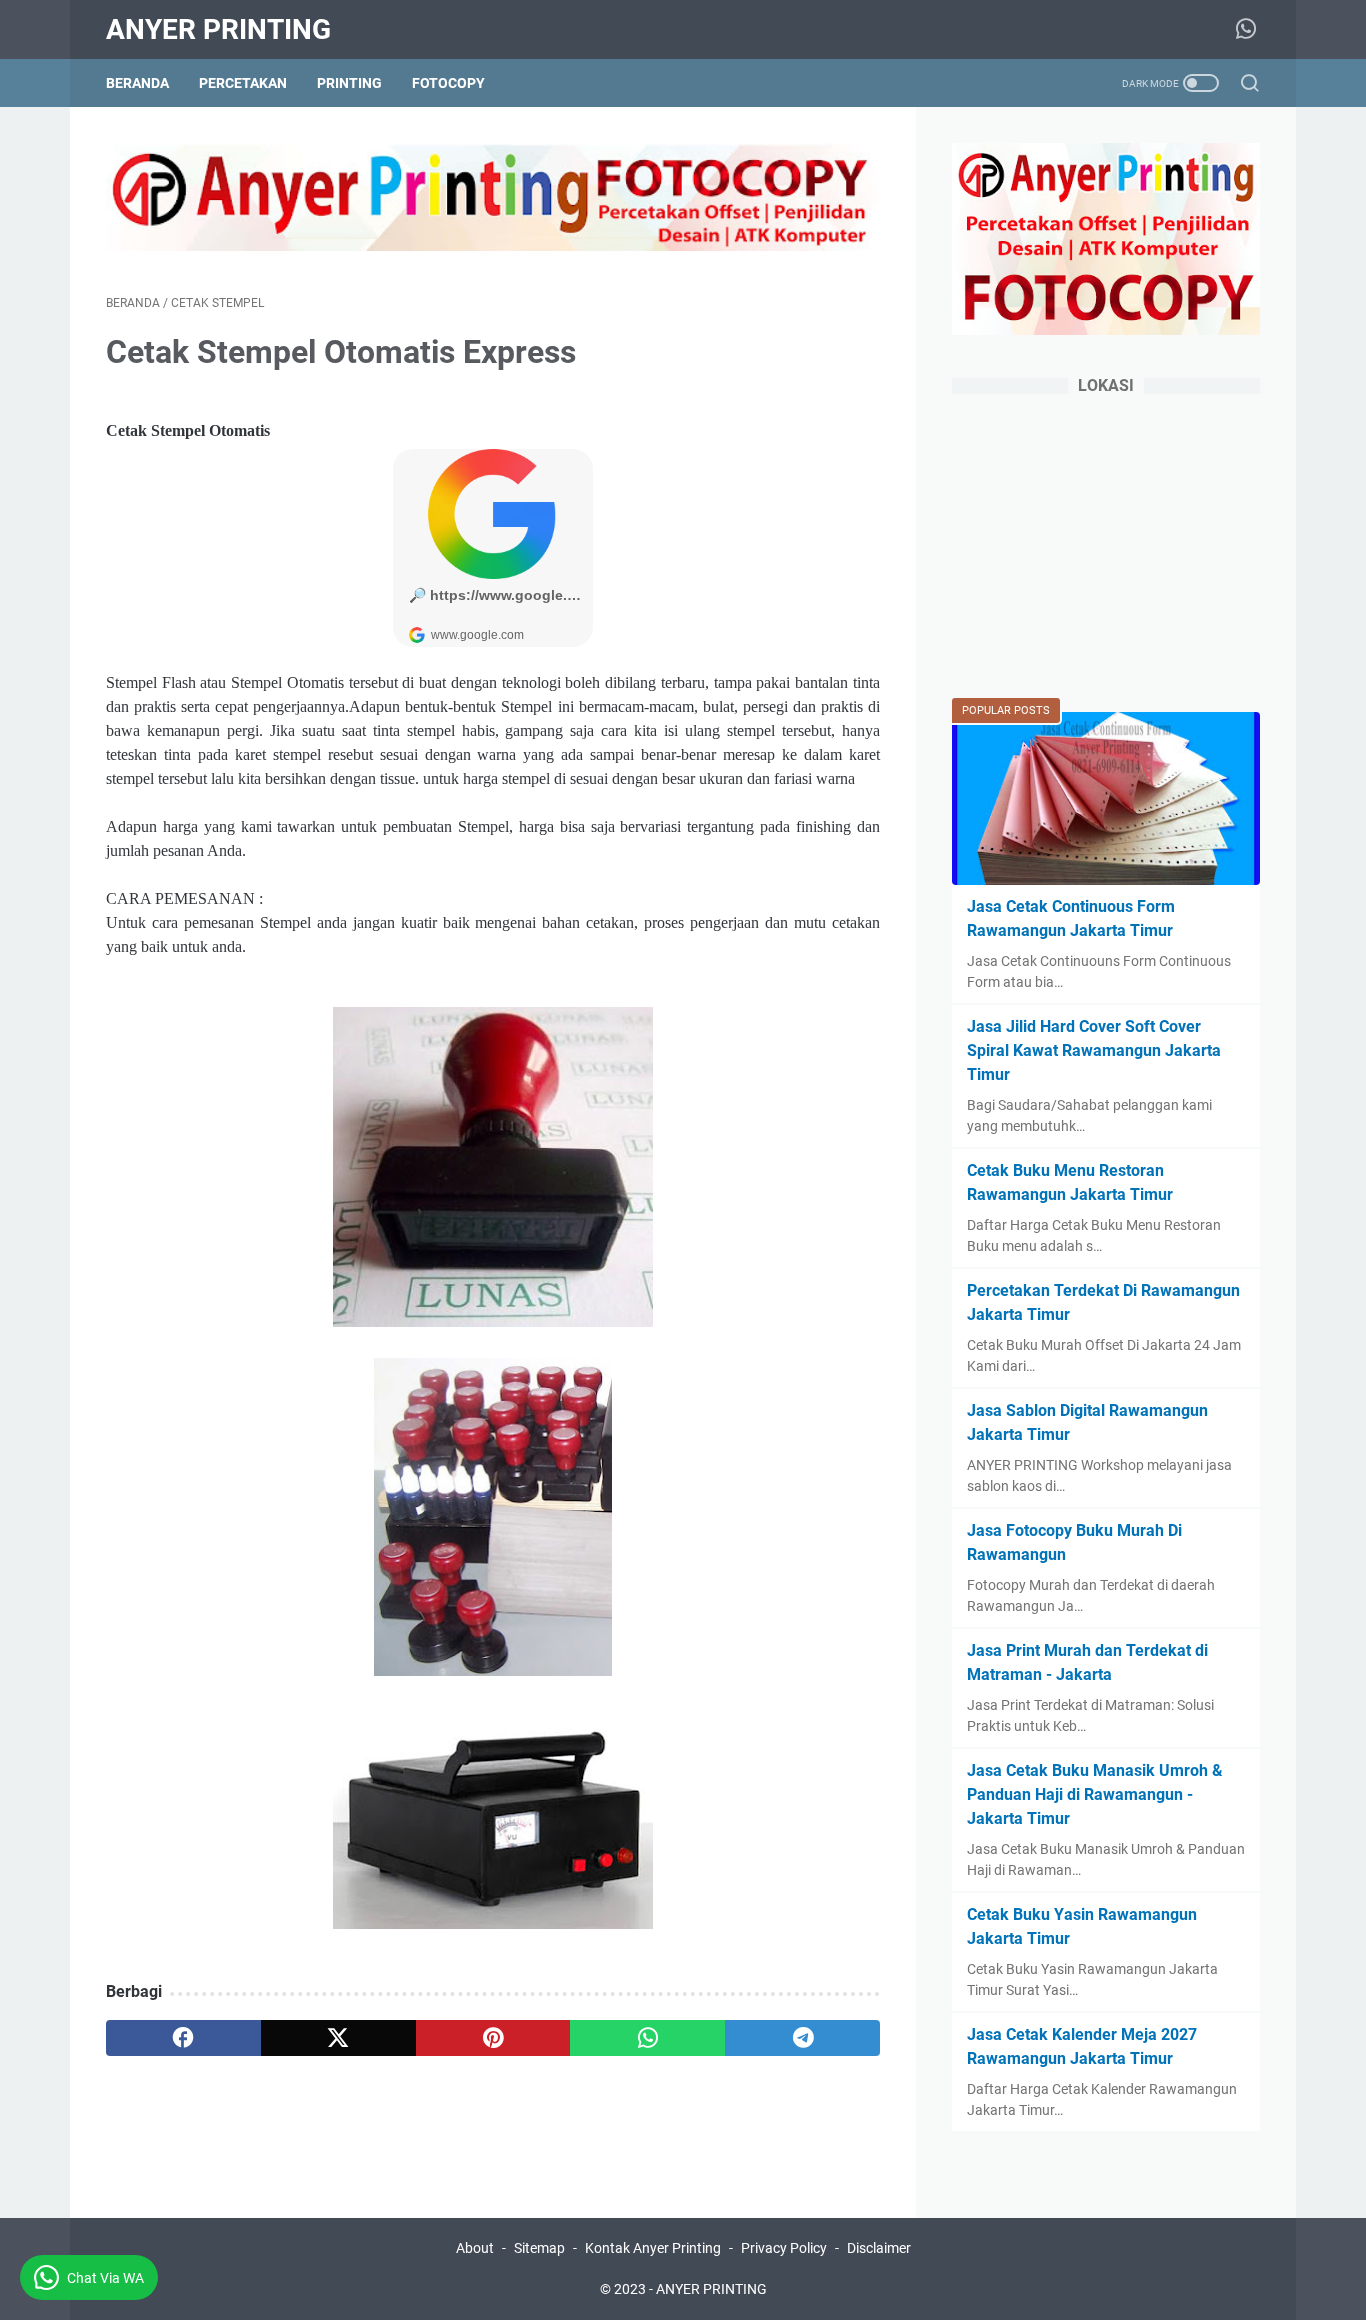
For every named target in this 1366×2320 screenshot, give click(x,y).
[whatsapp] (647, 2038)
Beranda (137, 83)
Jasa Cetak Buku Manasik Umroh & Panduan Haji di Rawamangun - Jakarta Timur (1095, 1794)
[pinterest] (493, 2038)
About (475, 2248)
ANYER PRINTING (218, 29)
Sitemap (539, 2248)
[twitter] (338, 2038)
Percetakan (243, 83)
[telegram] (802, 2038)
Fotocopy (448, 83)
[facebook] (183, 2038)
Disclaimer (879, 2248)
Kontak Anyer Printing (653, 2248)
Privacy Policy (784, 2248)
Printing (349, 83)
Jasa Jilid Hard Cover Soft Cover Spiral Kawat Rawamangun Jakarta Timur (1094, 1050)
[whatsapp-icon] (1246, 30)
